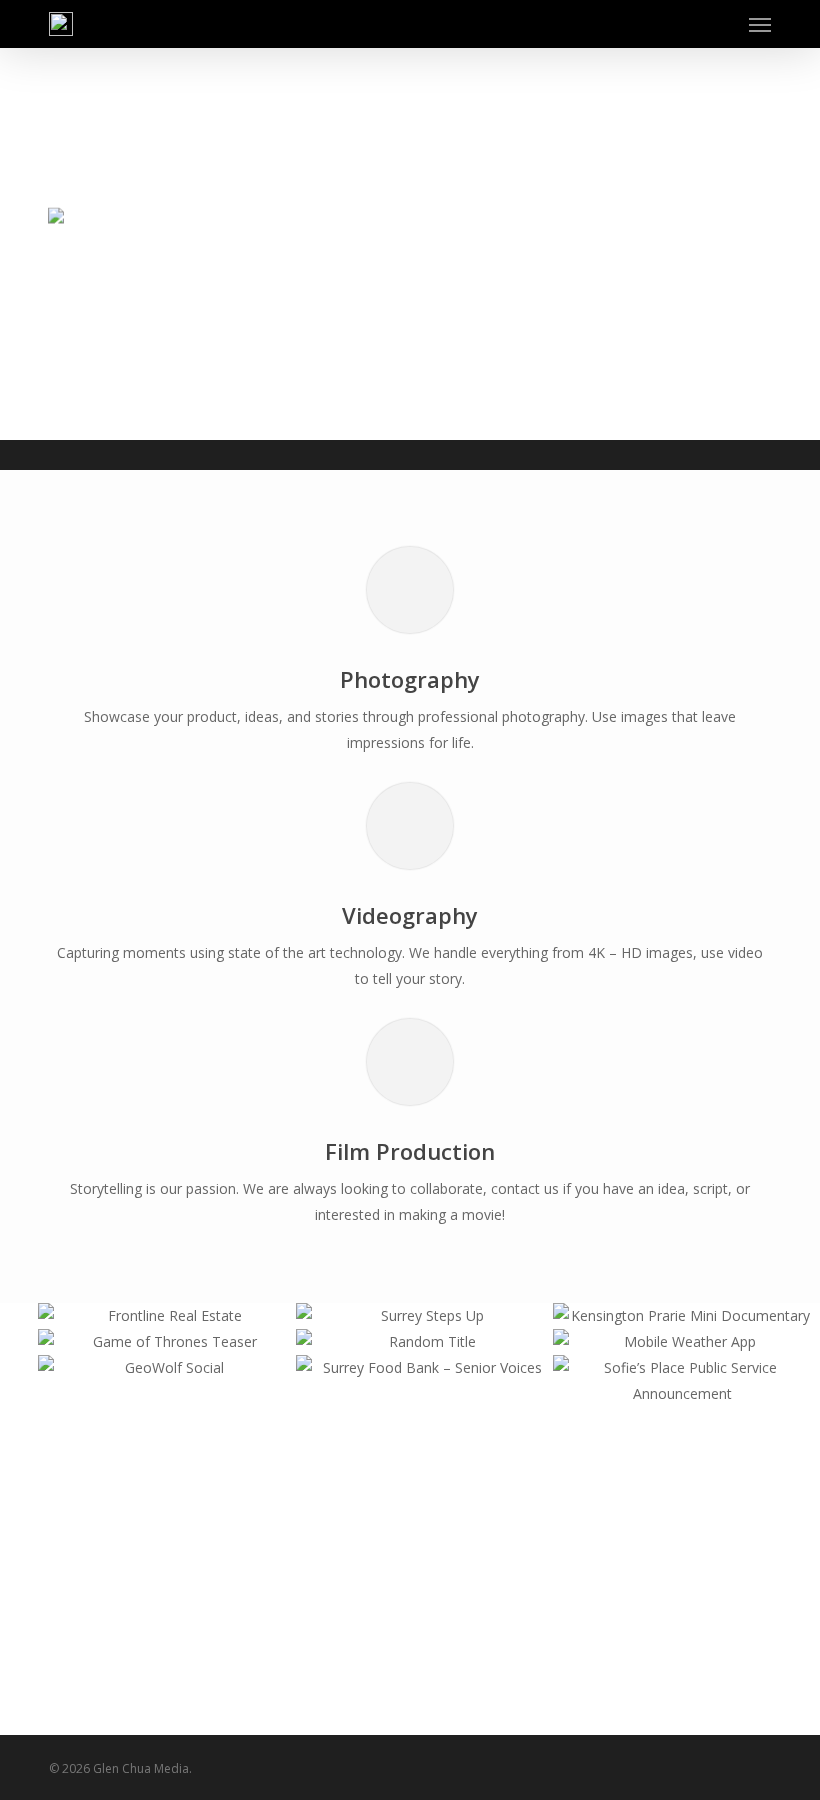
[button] (760, 24)
